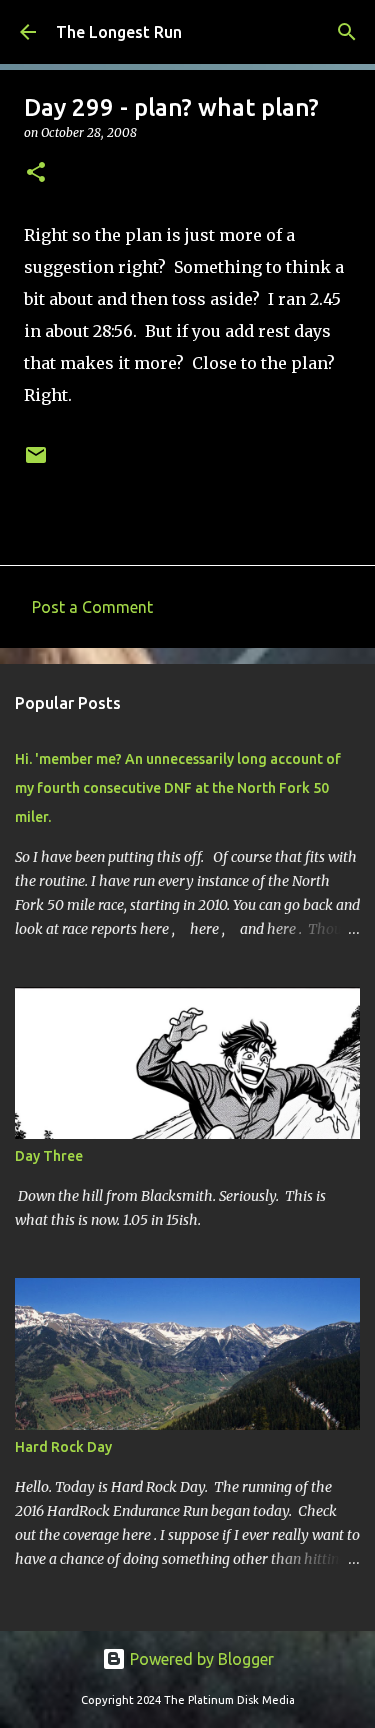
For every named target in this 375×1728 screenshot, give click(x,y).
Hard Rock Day (63, 1447)
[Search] (347, 32)
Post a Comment (92, 607)
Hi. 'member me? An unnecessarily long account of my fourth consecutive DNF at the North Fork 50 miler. (178, 788)
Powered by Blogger (200, 1659)
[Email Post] (36, 462)
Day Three (49, 1156)
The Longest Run (119, 32)
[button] (36, 173)
